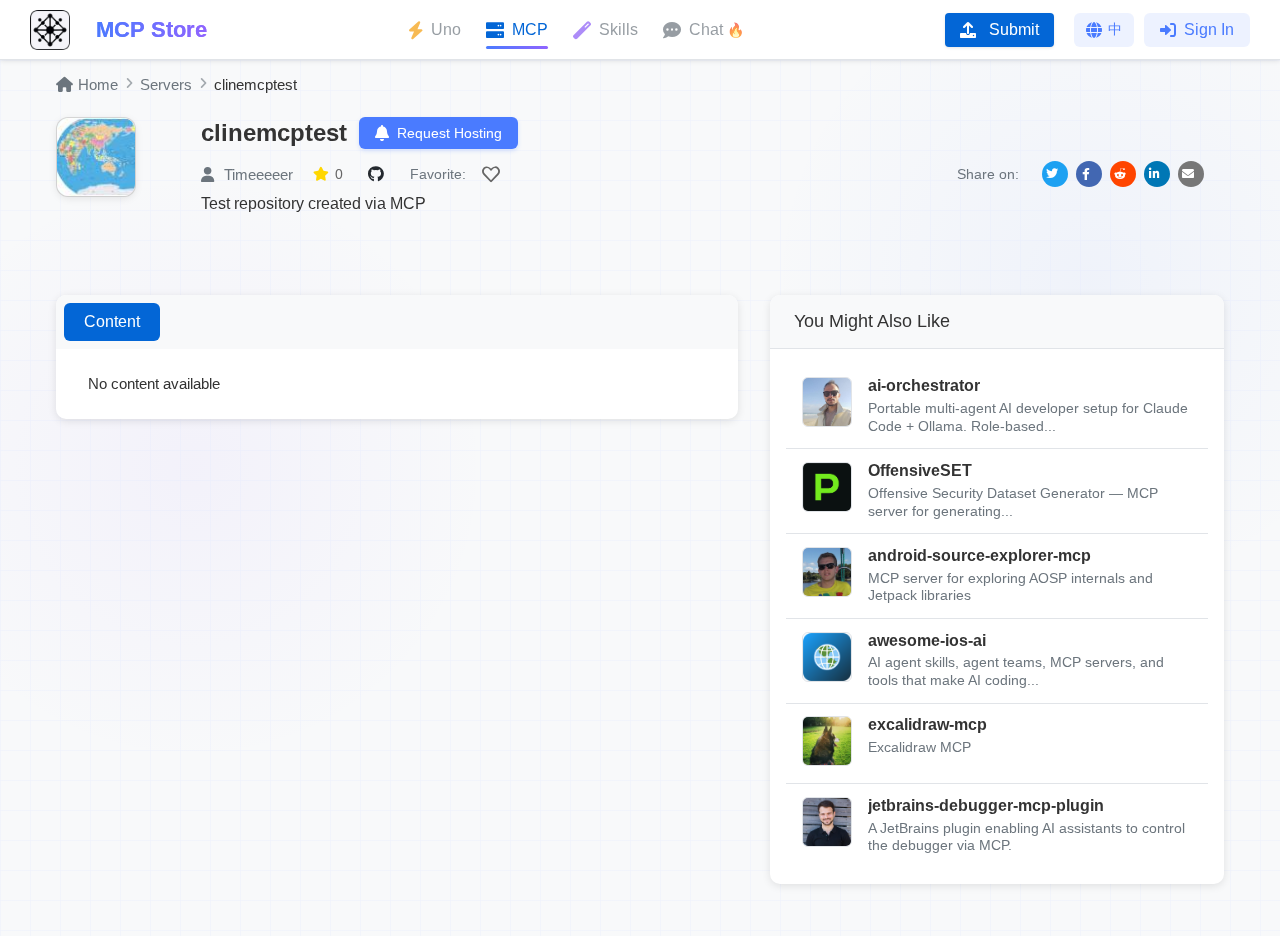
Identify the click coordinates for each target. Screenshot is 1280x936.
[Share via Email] (1191, 174)
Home (98, 84)
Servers (166, 84)
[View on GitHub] (379, 174)
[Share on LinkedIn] (1157, 174)
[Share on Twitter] (1055, 174)
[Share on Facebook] (1089, 174)
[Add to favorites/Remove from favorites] (494, 174)
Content (112, 321)
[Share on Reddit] (1123, 174)
